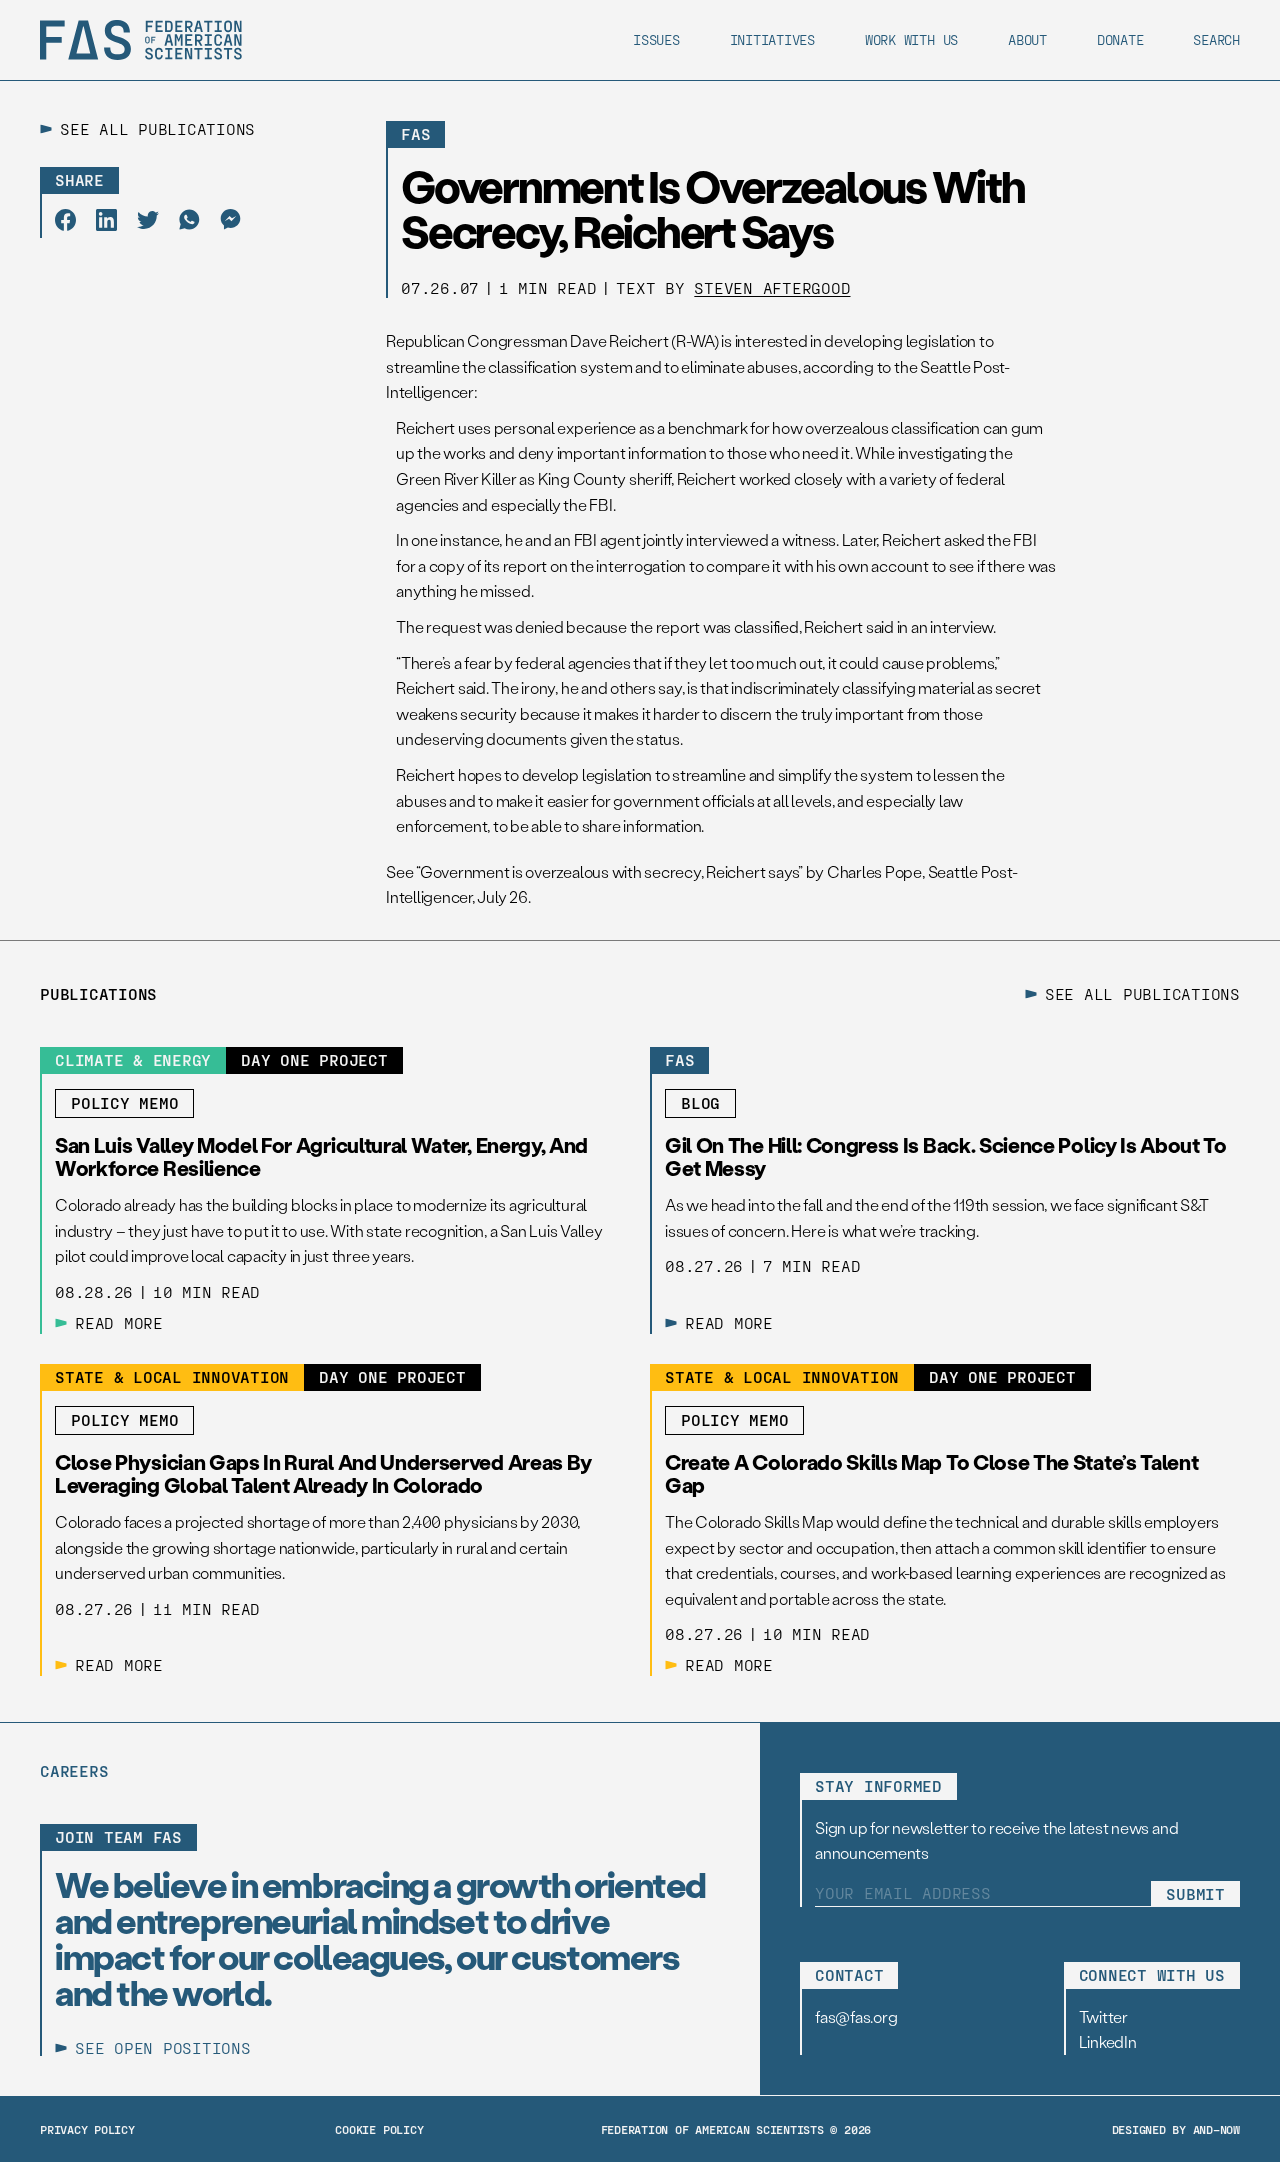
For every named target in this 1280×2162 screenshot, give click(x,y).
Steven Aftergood (772, 287)
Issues (656, 39)
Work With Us (911, 39)
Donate (1120, 39)
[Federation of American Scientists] (141, 40)
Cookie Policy (379, 2129)
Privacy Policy (87, 2129)
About (1027, 39)
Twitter (1103, 2016)
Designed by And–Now (1176, 2129)
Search (1216, 39)
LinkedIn (1108, 2041)
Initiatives (772, 39)
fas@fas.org (856, 2016)
